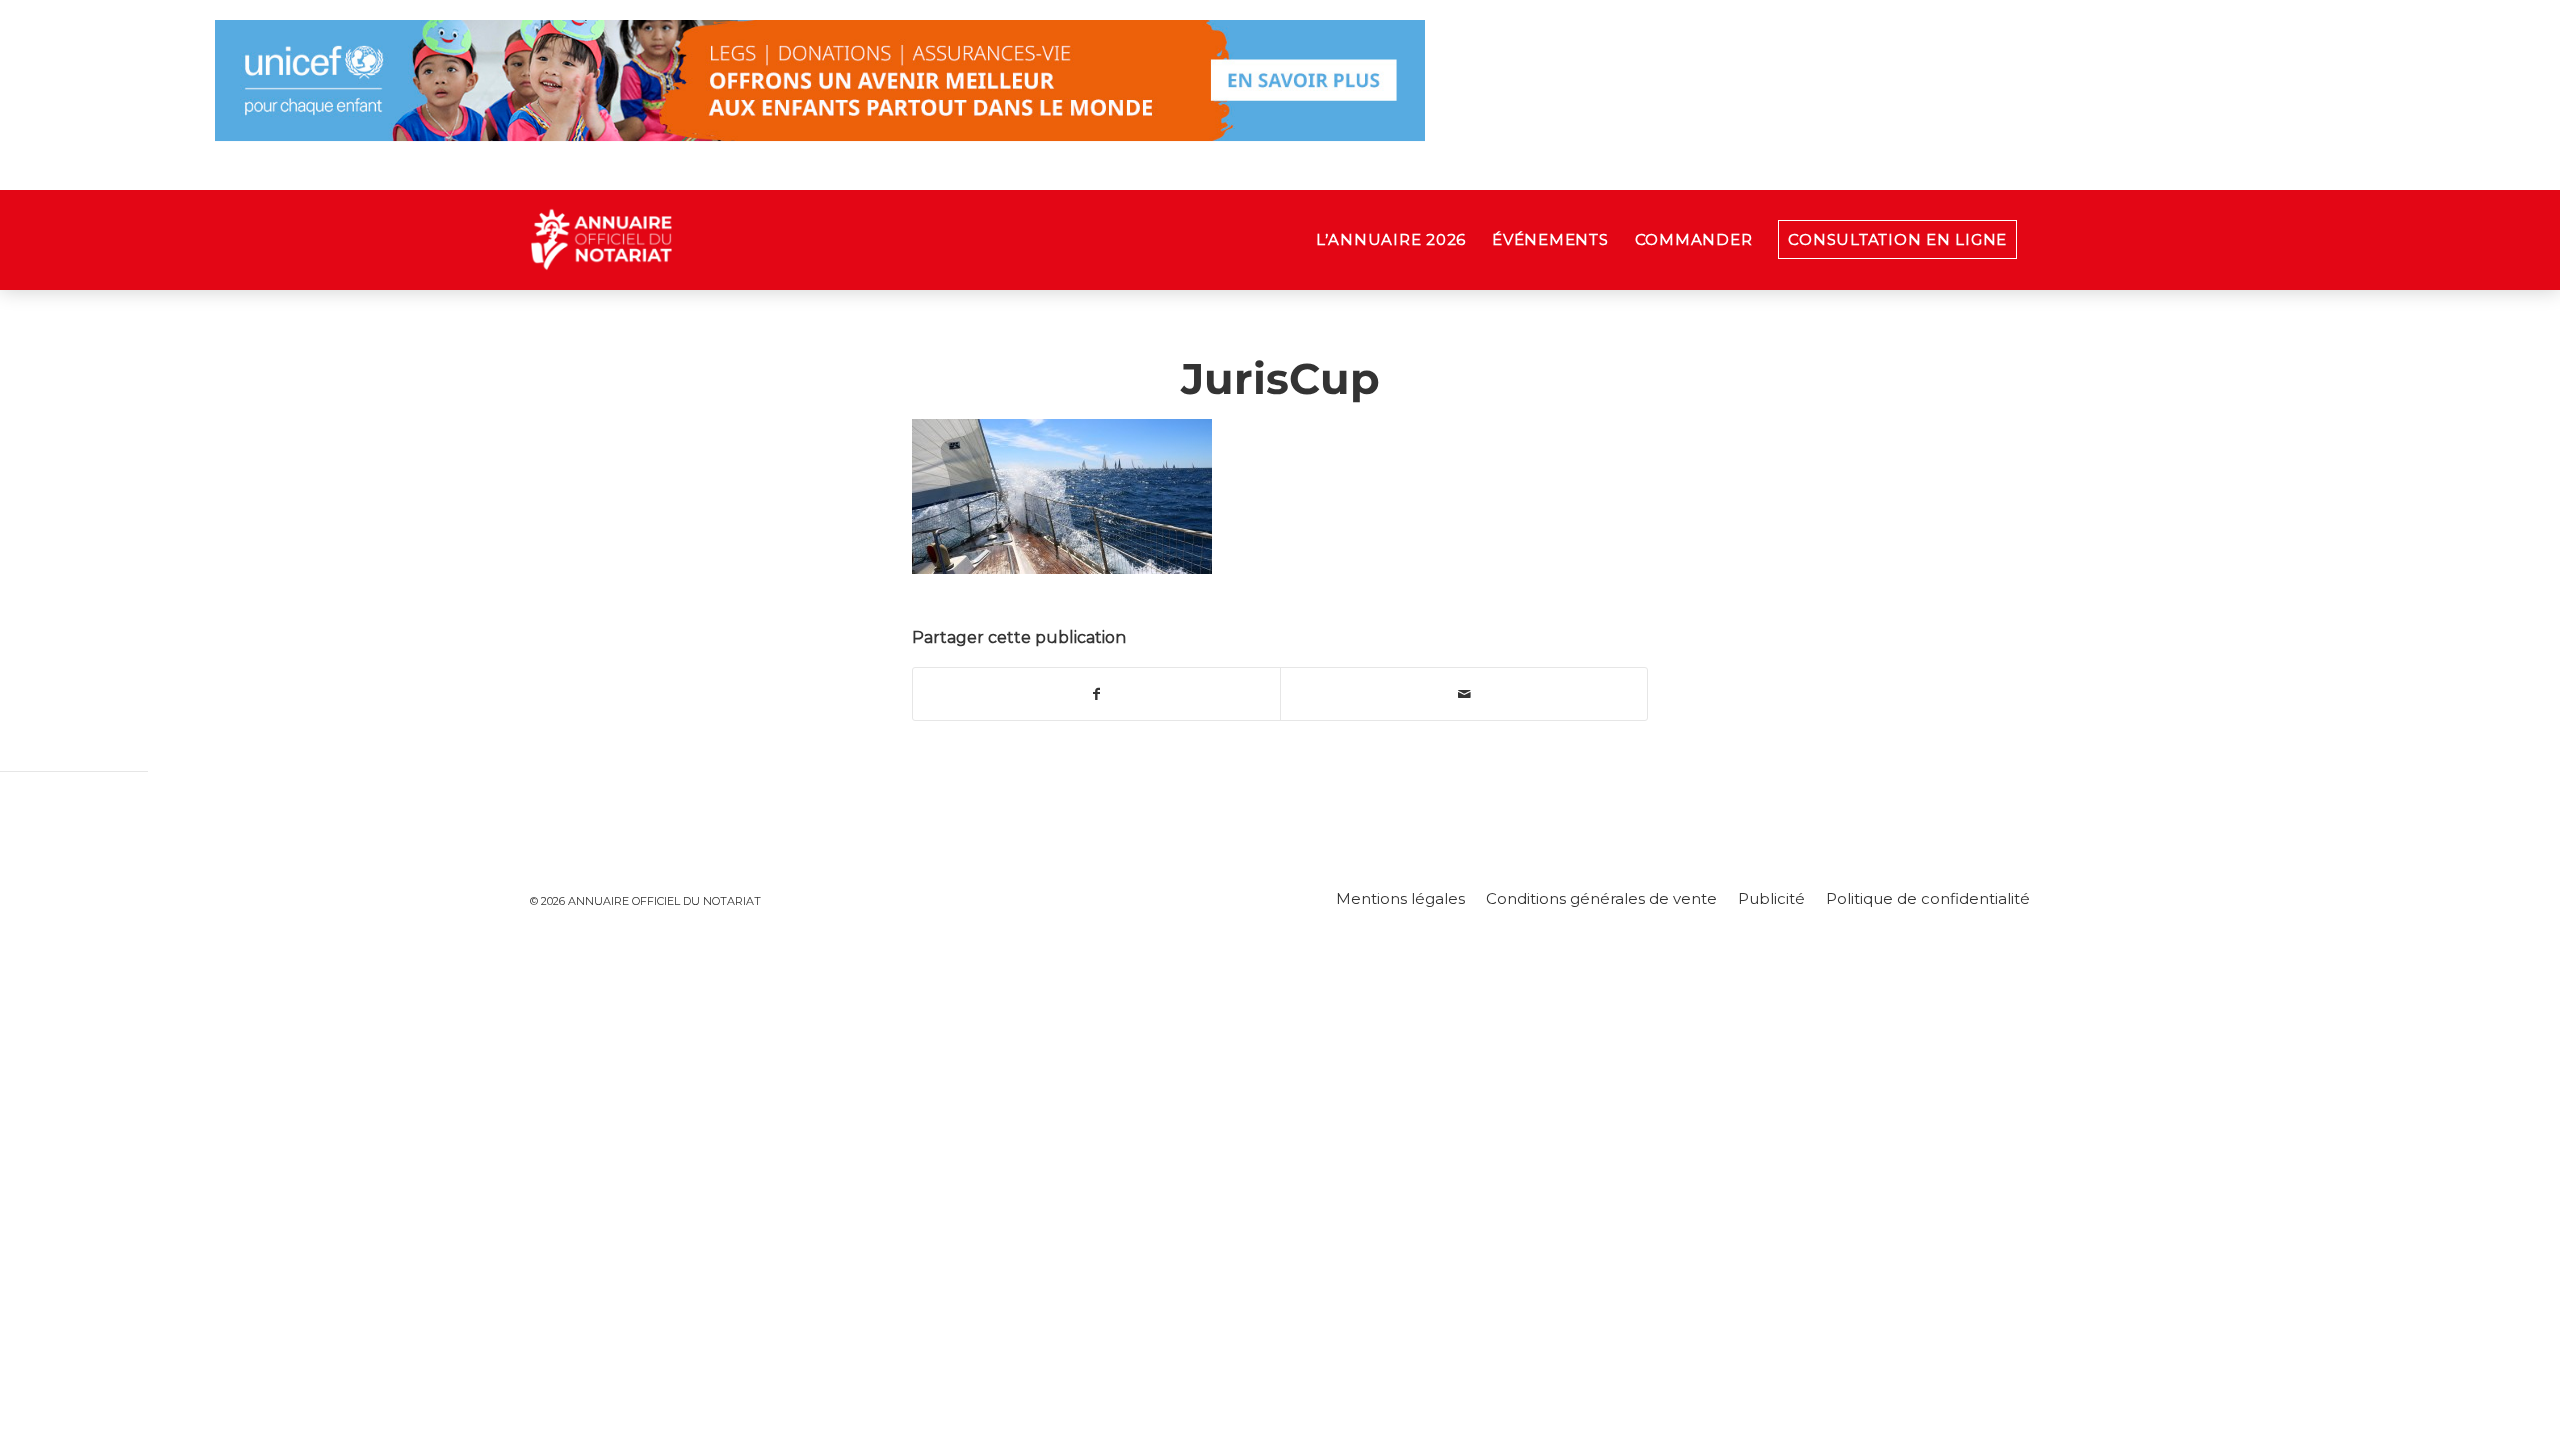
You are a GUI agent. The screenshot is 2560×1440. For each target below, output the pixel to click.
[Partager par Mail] (1464, 694)
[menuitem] (1391, 240)
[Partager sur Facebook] (1096, 694)
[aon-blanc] (664, 240)
